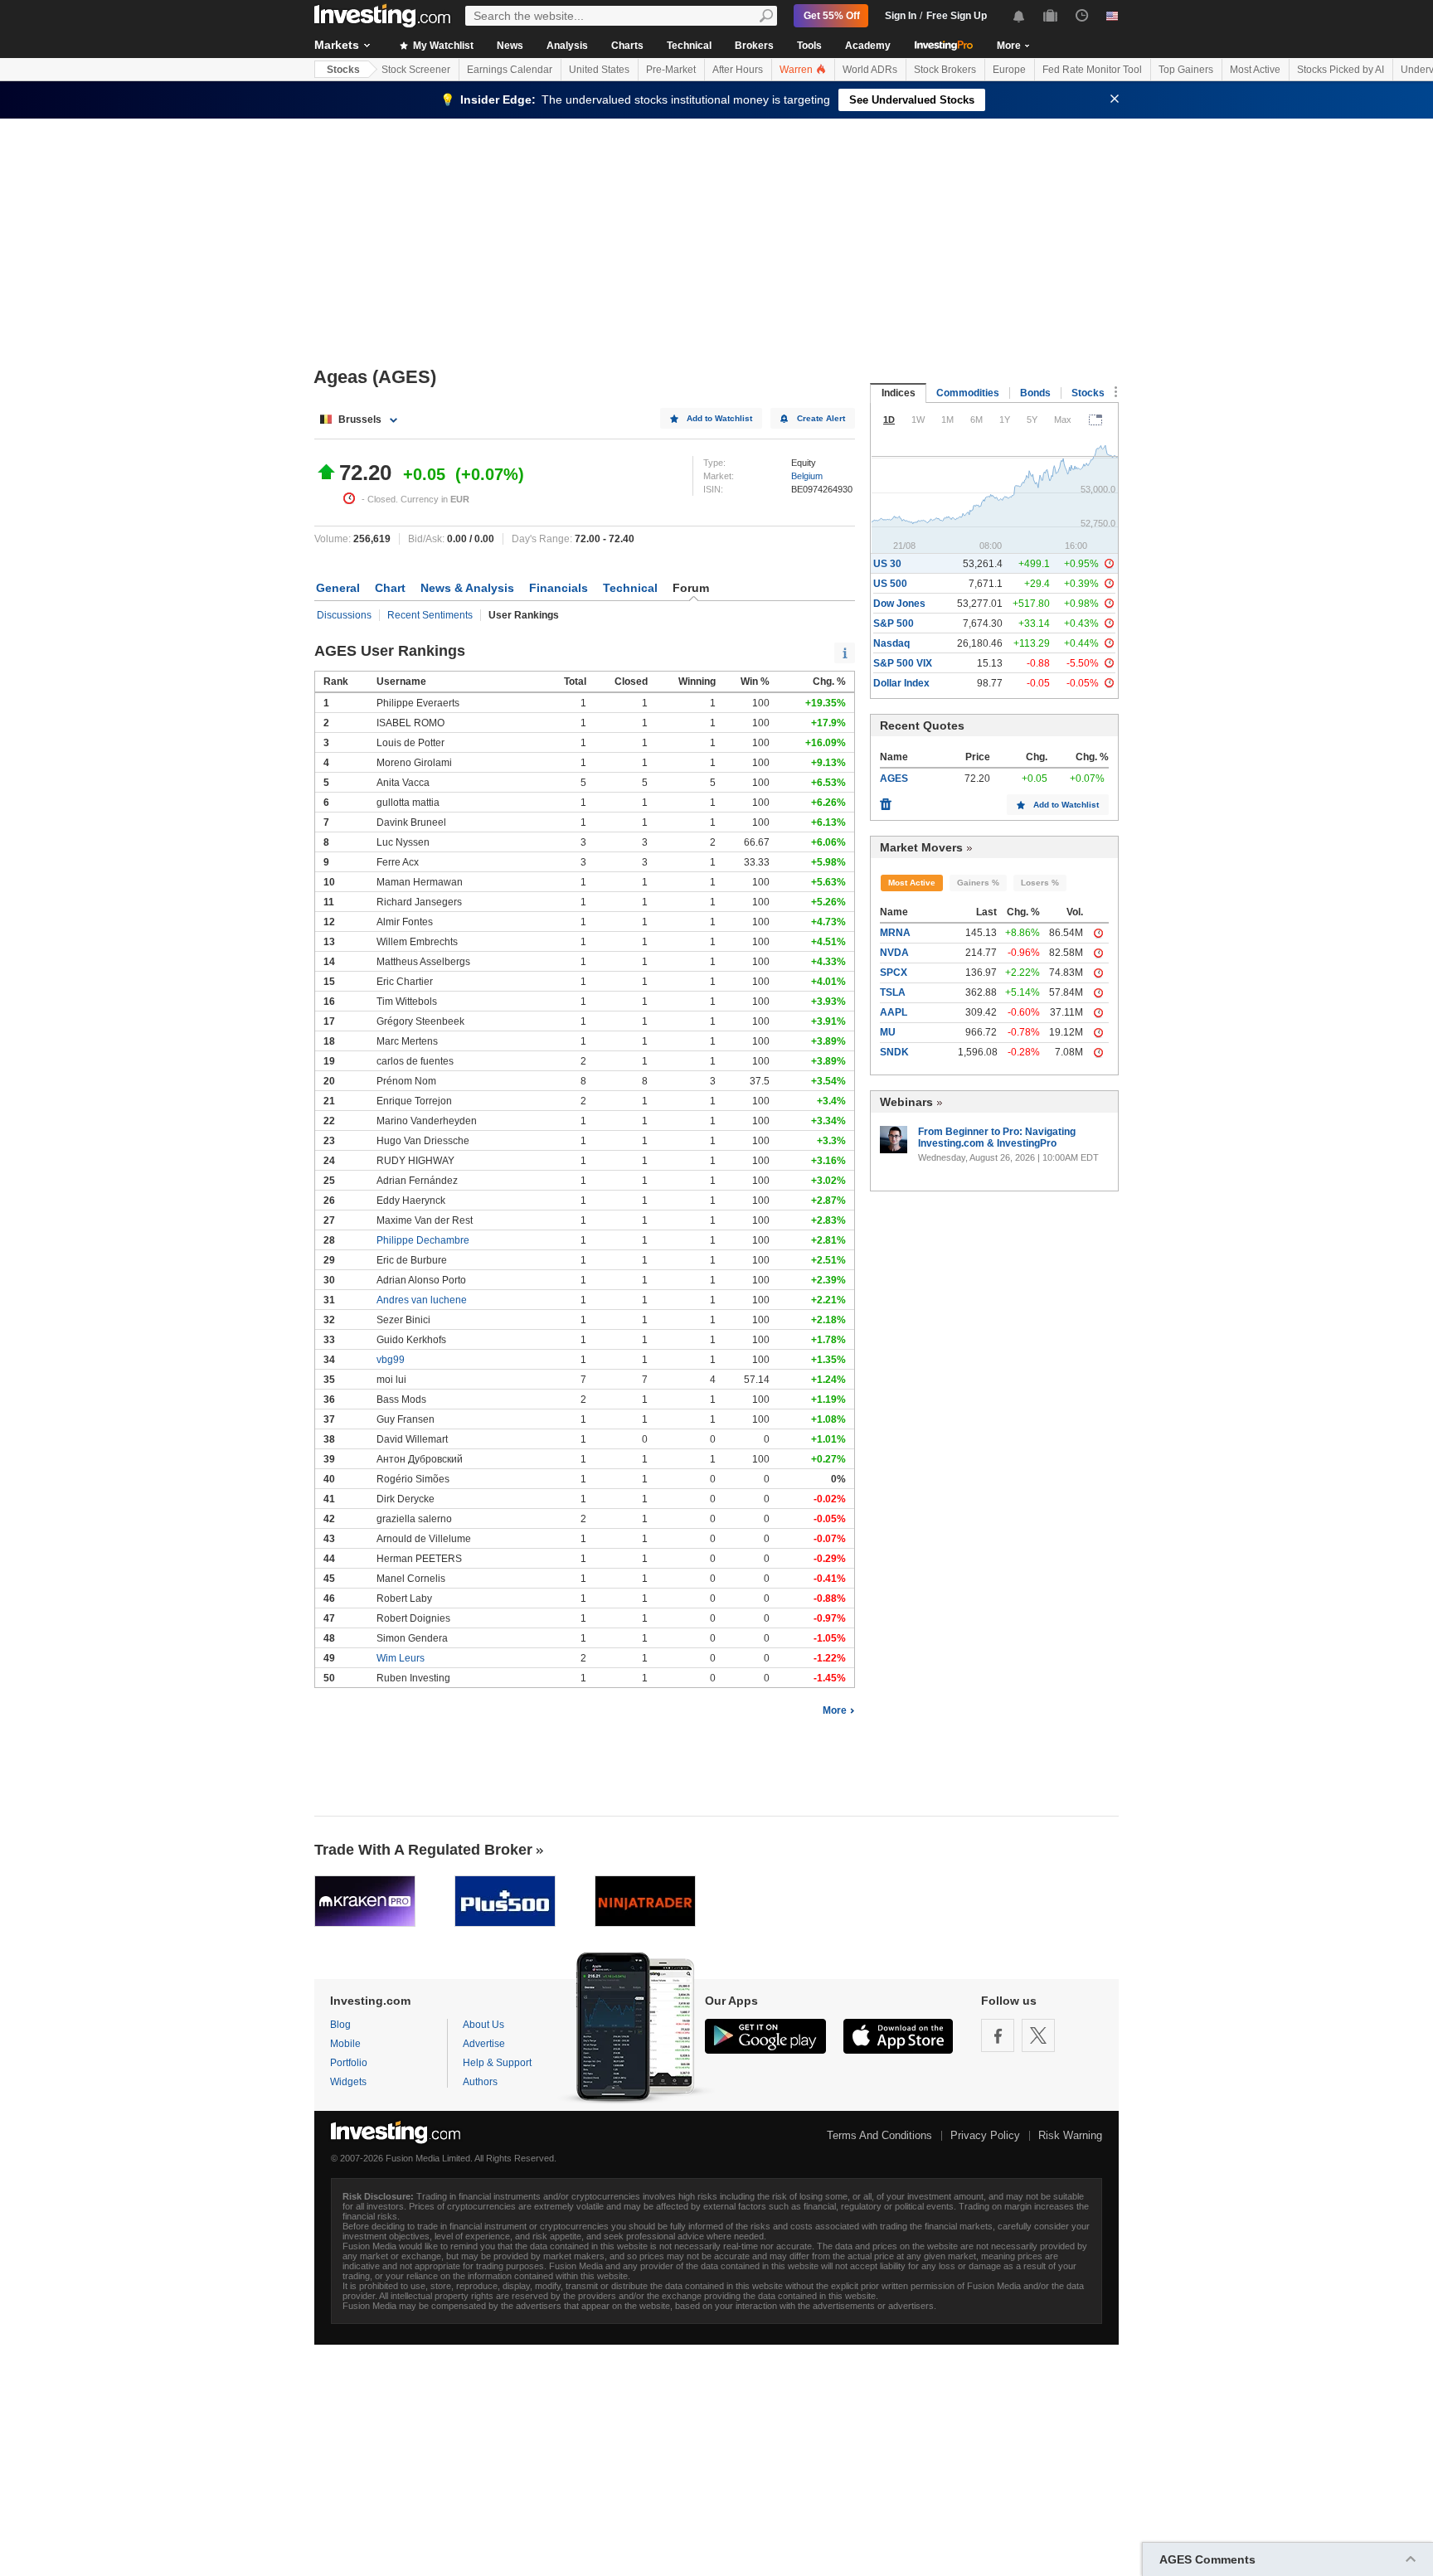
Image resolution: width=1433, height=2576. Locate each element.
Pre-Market (671, 70)
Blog (340, 2025)
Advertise (484, 2044)
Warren (797, 70)
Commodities (968, 393)
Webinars (906, 1102)
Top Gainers (1186, 70)
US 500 (890, 584)
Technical (689, 46)
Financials (559, 588)
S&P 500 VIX (903, 663)
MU (888, 1032)
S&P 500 (894, 623)
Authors (480, 2082)
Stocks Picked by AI (1341, 70)
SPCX (894, 973)
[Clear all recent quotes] (886, 800)
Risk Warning (1070, 2135)
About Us (483, 2025)
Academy (868, 46)
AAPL (894, 1012)
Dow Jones (899, 604)
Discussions (344, 615)
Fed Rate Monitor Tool (1092, 70)
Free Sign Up (957, 16)
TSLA (893, 992)
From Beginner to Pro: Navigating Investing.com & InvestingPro (997, 1138)
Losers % (1040, 883)
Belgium (807, 476)
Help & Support (497, 2063)
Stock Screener (416, 70)
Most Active (1255, 70)
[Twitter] (1038, 2035)
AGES (894, 779)
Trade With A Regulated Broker (423, 1850)
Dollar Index (901, 683)
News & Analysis (467, 588)
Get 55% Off (832, 16)
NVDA (894, 953)
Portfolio (349, 2063)
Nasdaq (891, 643)
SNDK (894, 1052)
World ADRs (870, 70)
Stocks (343, 70)
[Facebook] (998, 2035)
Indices (899, 393)
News (510, 46)
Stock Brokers (945, 70)
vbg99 (391, 1360)
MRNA (895, 933)
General (338, 588)
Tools (809, 46)
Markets (337, 45)
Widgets (348, 2082)
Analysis (567, 46)
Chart (390, 588)
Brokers (754, 46)
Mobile (345, 2044)
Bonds (1035, 393)
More (835, 1710)
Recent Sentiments (430, 615)
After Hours (738, 70)
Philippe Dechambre (423, 1240)
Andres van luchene (422, 1300)
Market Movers (921, 847)
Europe (1009, 70)
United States (599, 70)
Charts (627, 46)
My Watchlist (442, 46)
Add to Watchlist (719, 418)
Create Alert (821, 418)
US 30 (887, 564)
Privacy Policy (985, 2135)
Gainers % (978, 883)
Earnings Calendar (510, 70)
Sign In (901, 16)
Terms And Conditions (879, 2135)
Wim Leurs (401, 1658)
